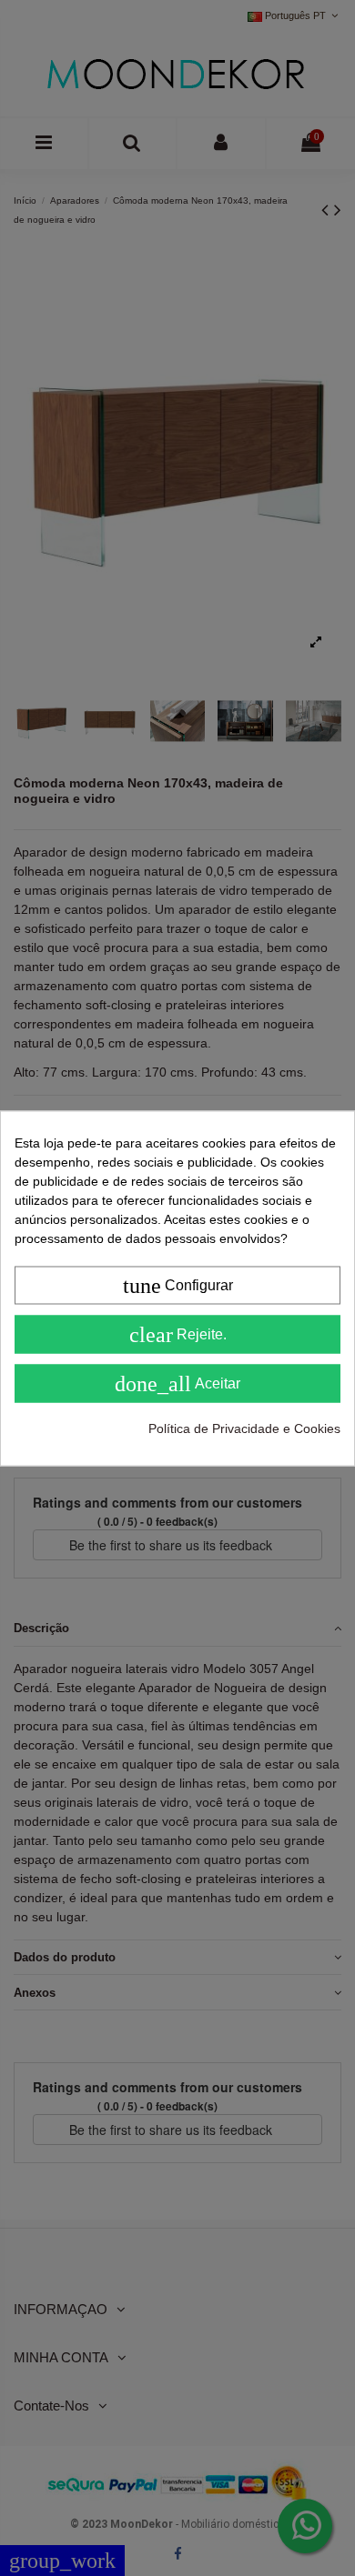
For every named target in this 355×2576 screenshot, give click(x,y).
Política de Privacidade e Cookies (244, 1428)
